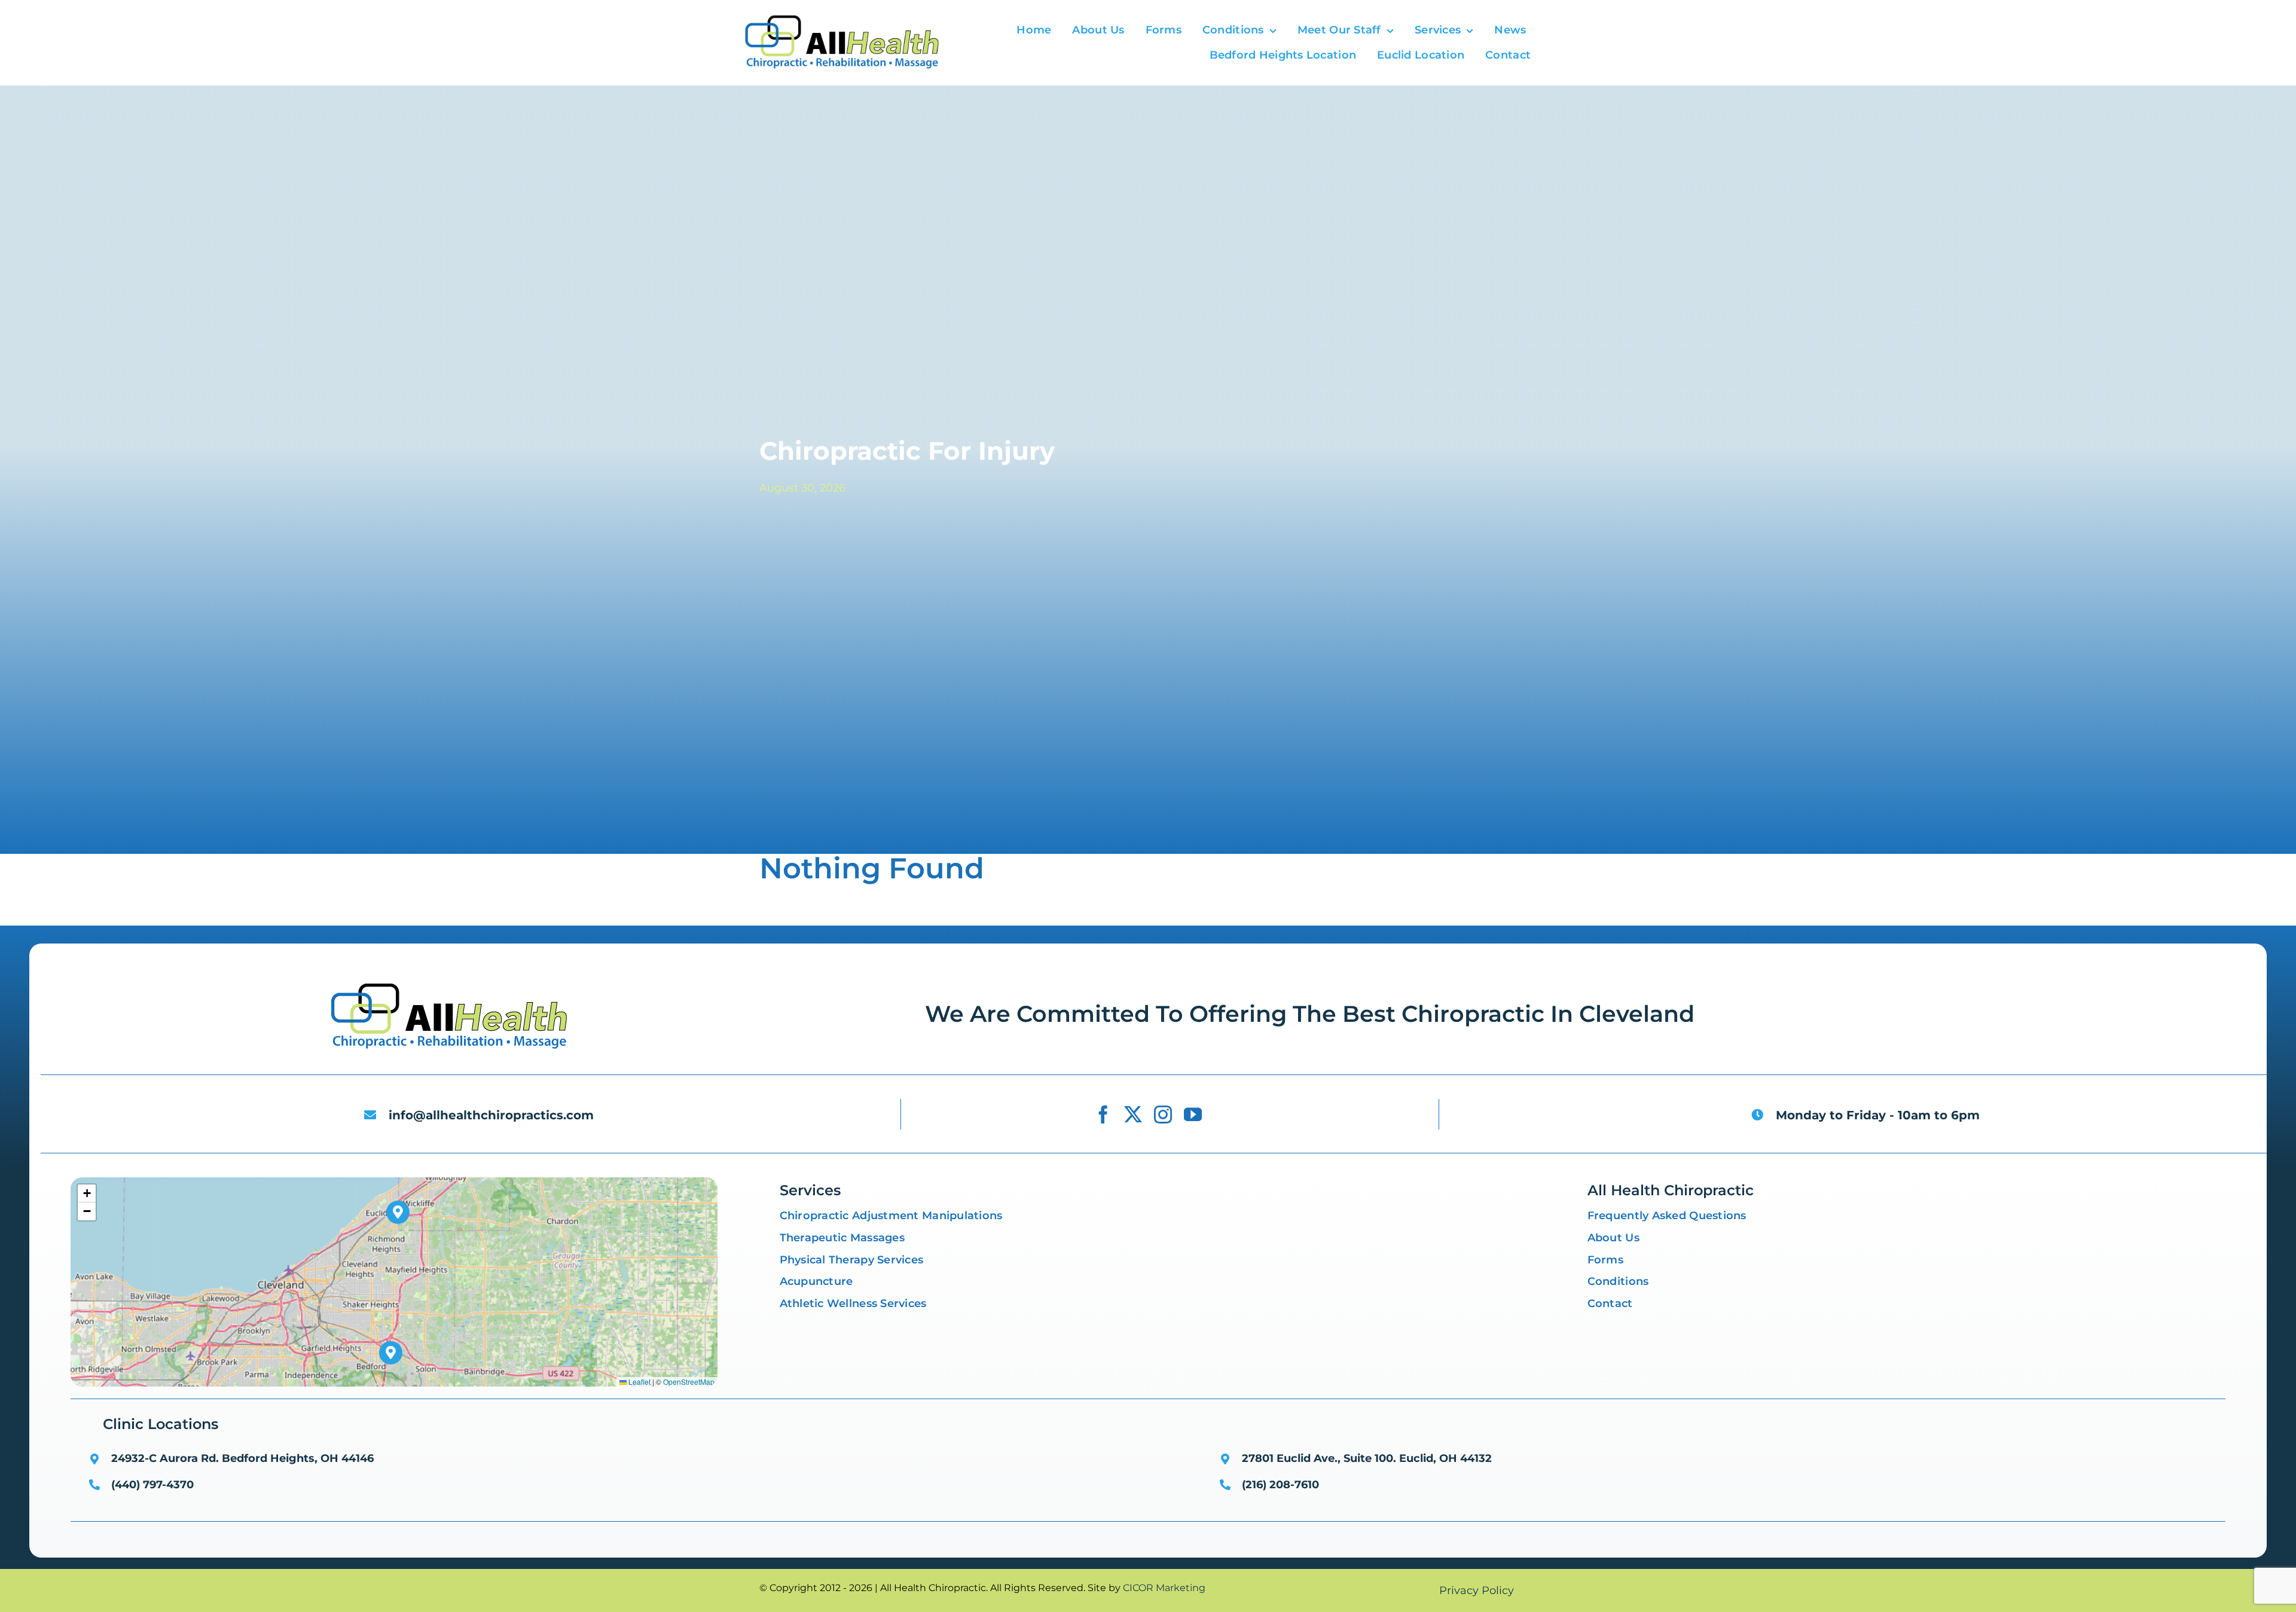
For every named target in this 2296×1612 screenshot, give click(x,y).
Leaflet (639, 1382)
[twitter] (1133, 1115)
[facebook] (1103, 1115)
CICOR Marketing (1164, 1588)
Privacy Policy (1477, 1590)
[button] (391, 1353)
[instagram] (1163, 1115)
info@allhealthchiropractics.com (491, 1115)
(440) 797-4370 (152, 1485)
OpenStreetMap (689, 1382)
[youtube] (1193, 1115)
